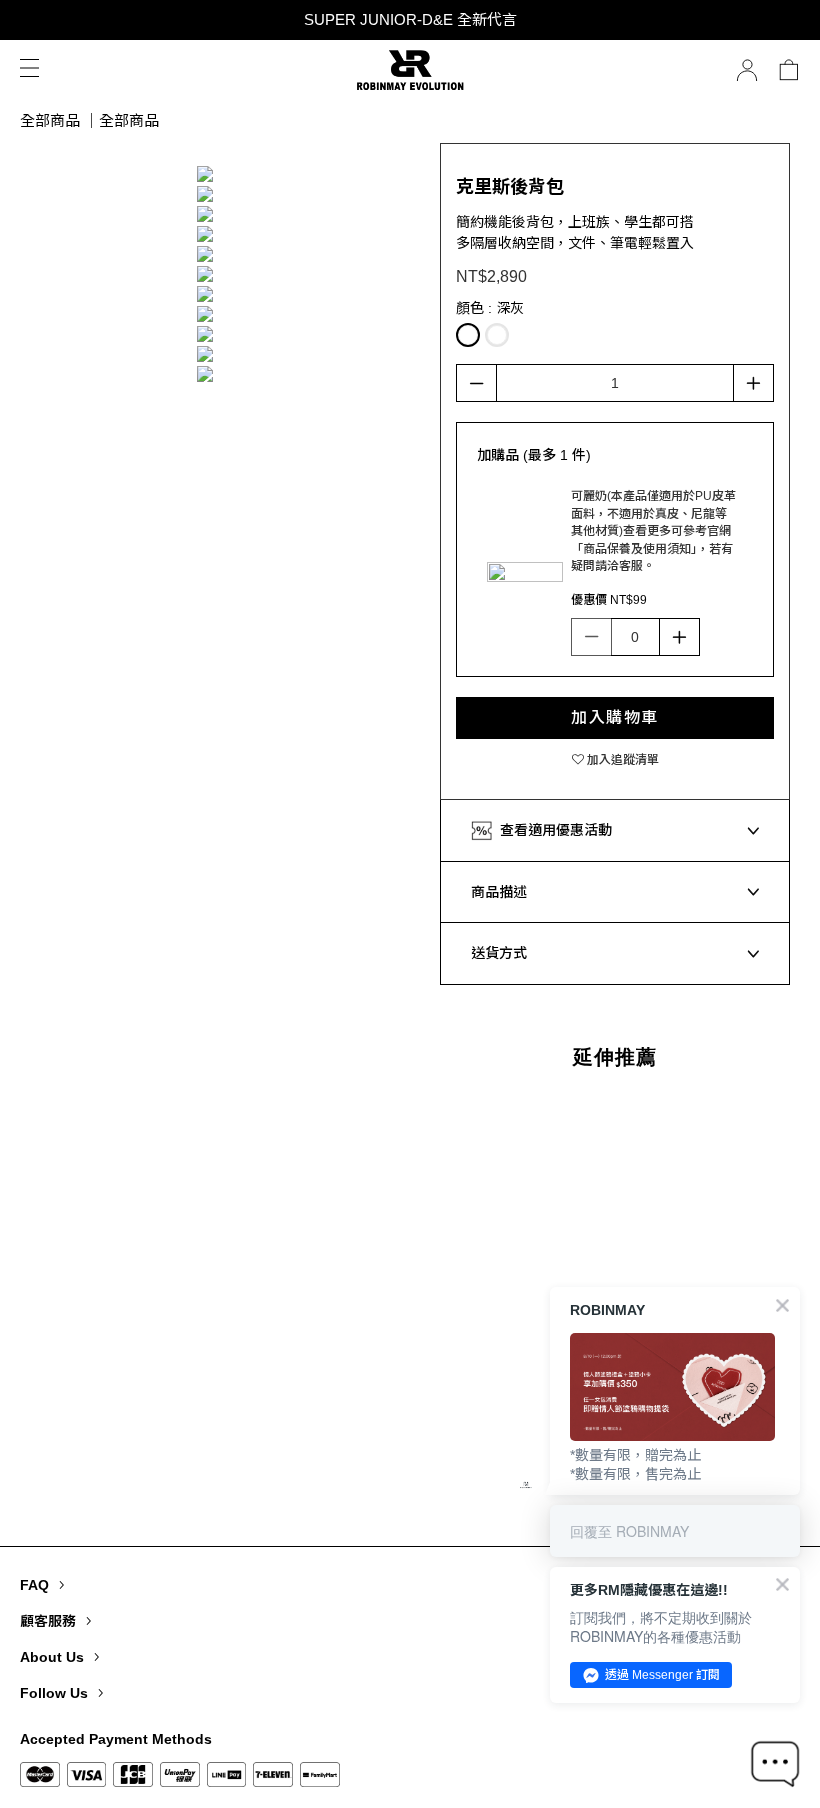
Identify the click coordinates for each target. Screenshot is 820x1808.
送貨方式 (499, 953)
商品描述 (499, 892)
